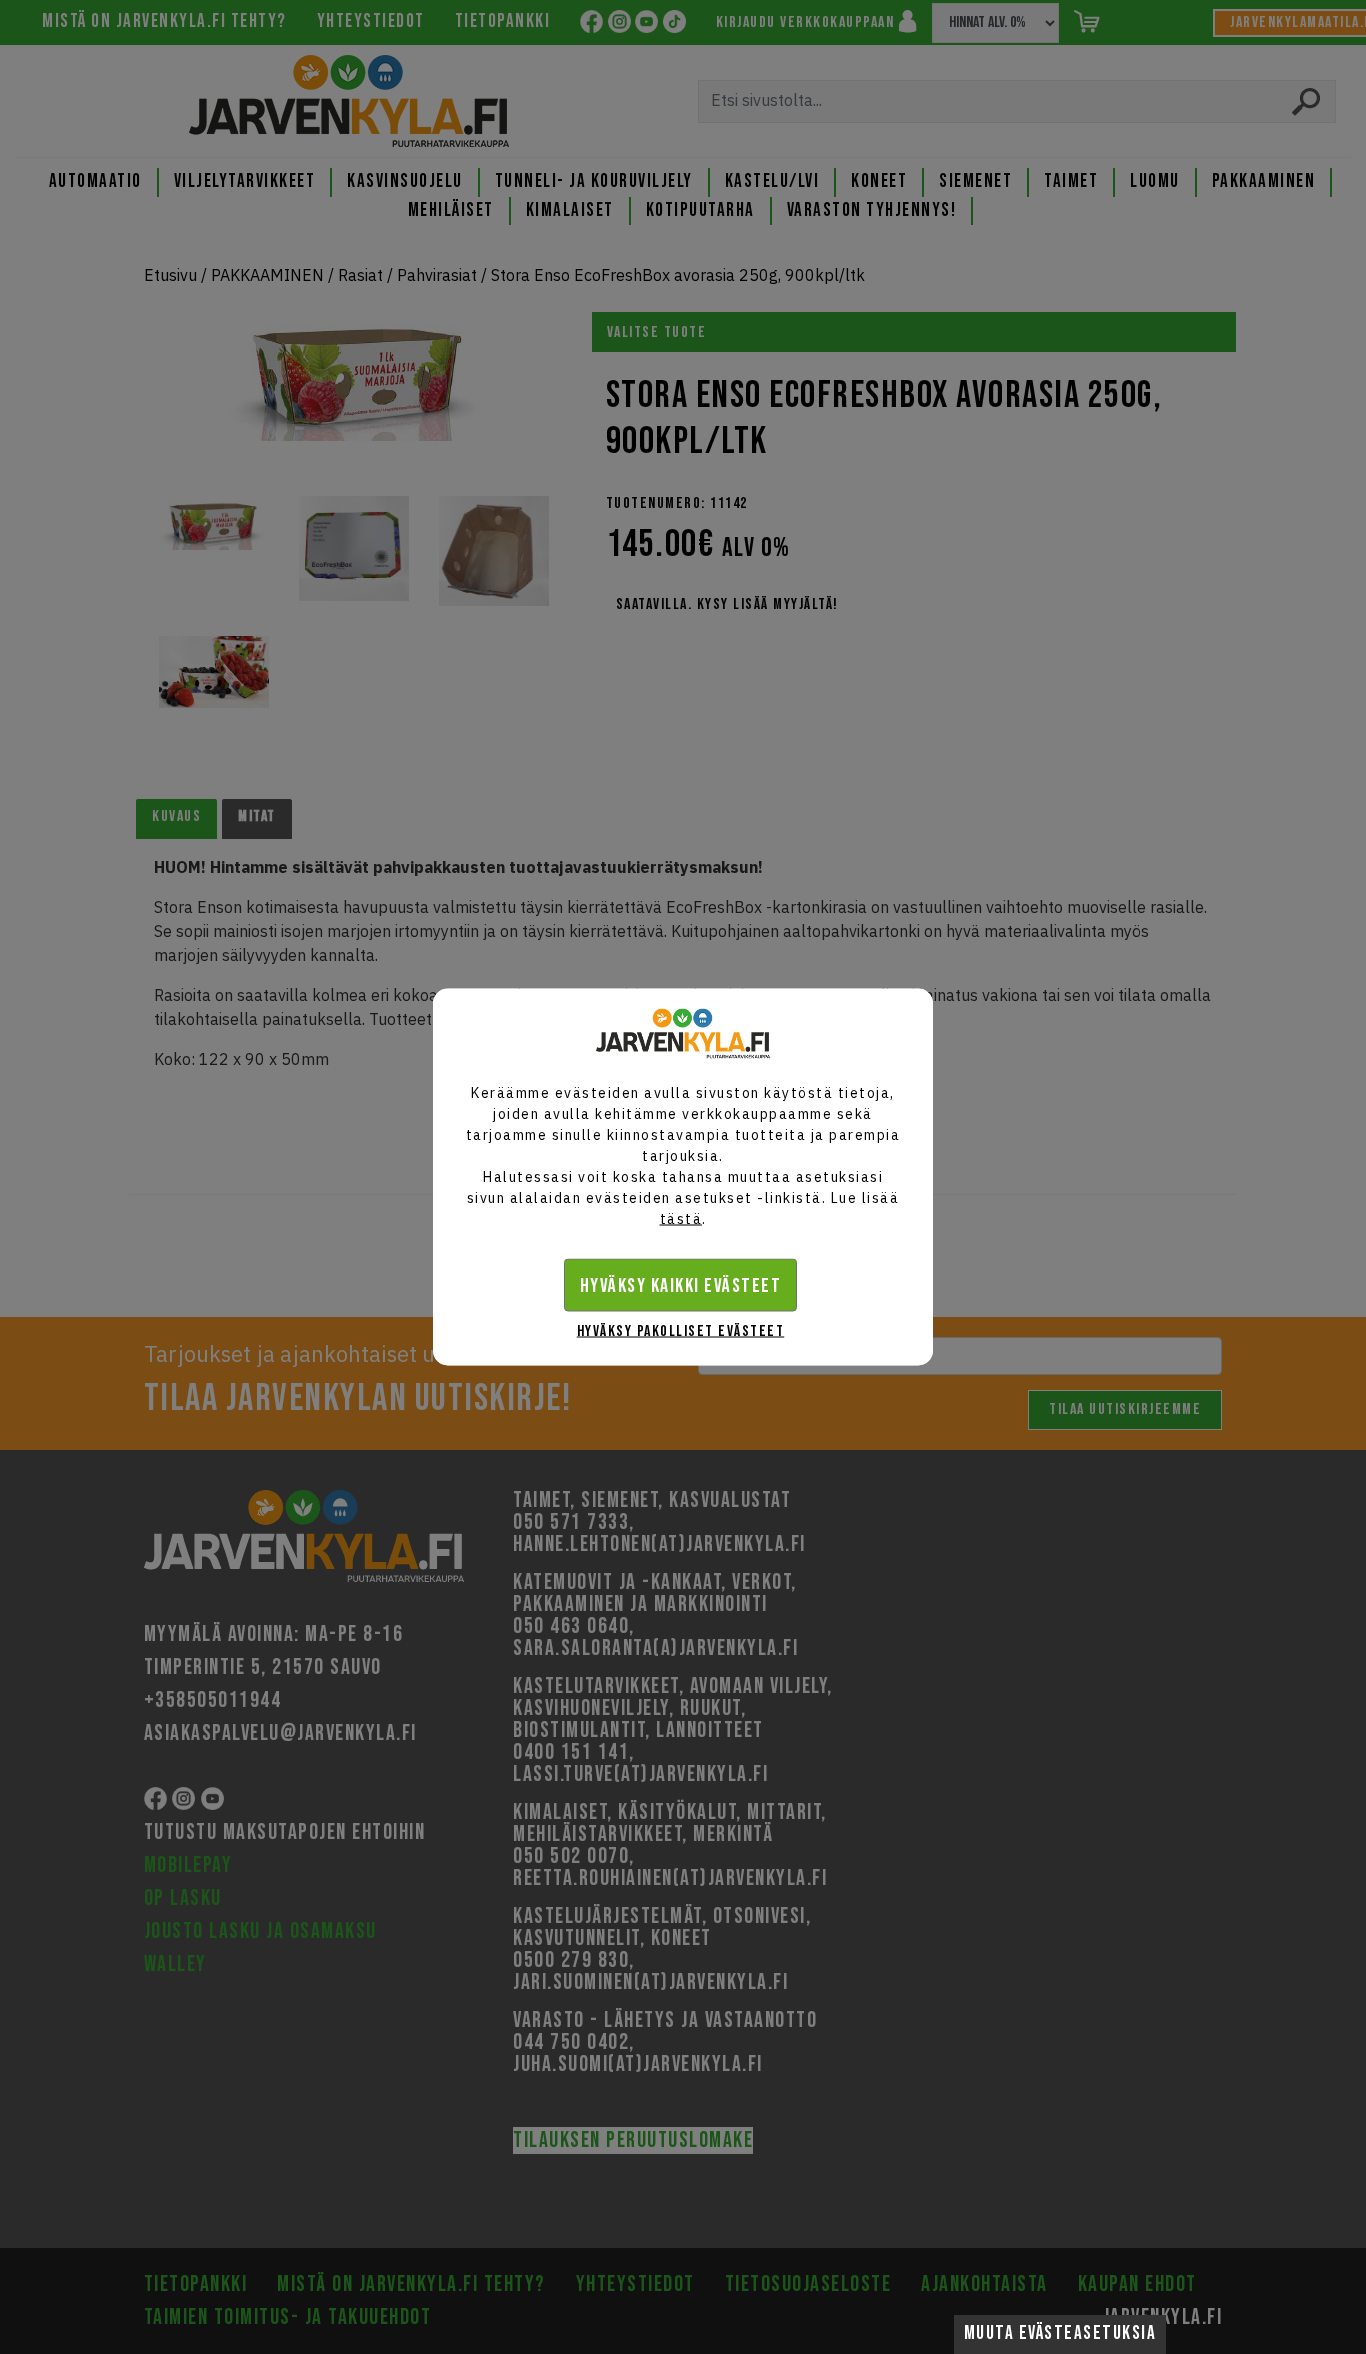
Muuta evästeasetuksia (1060, 2333)
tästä (681, 1219)
